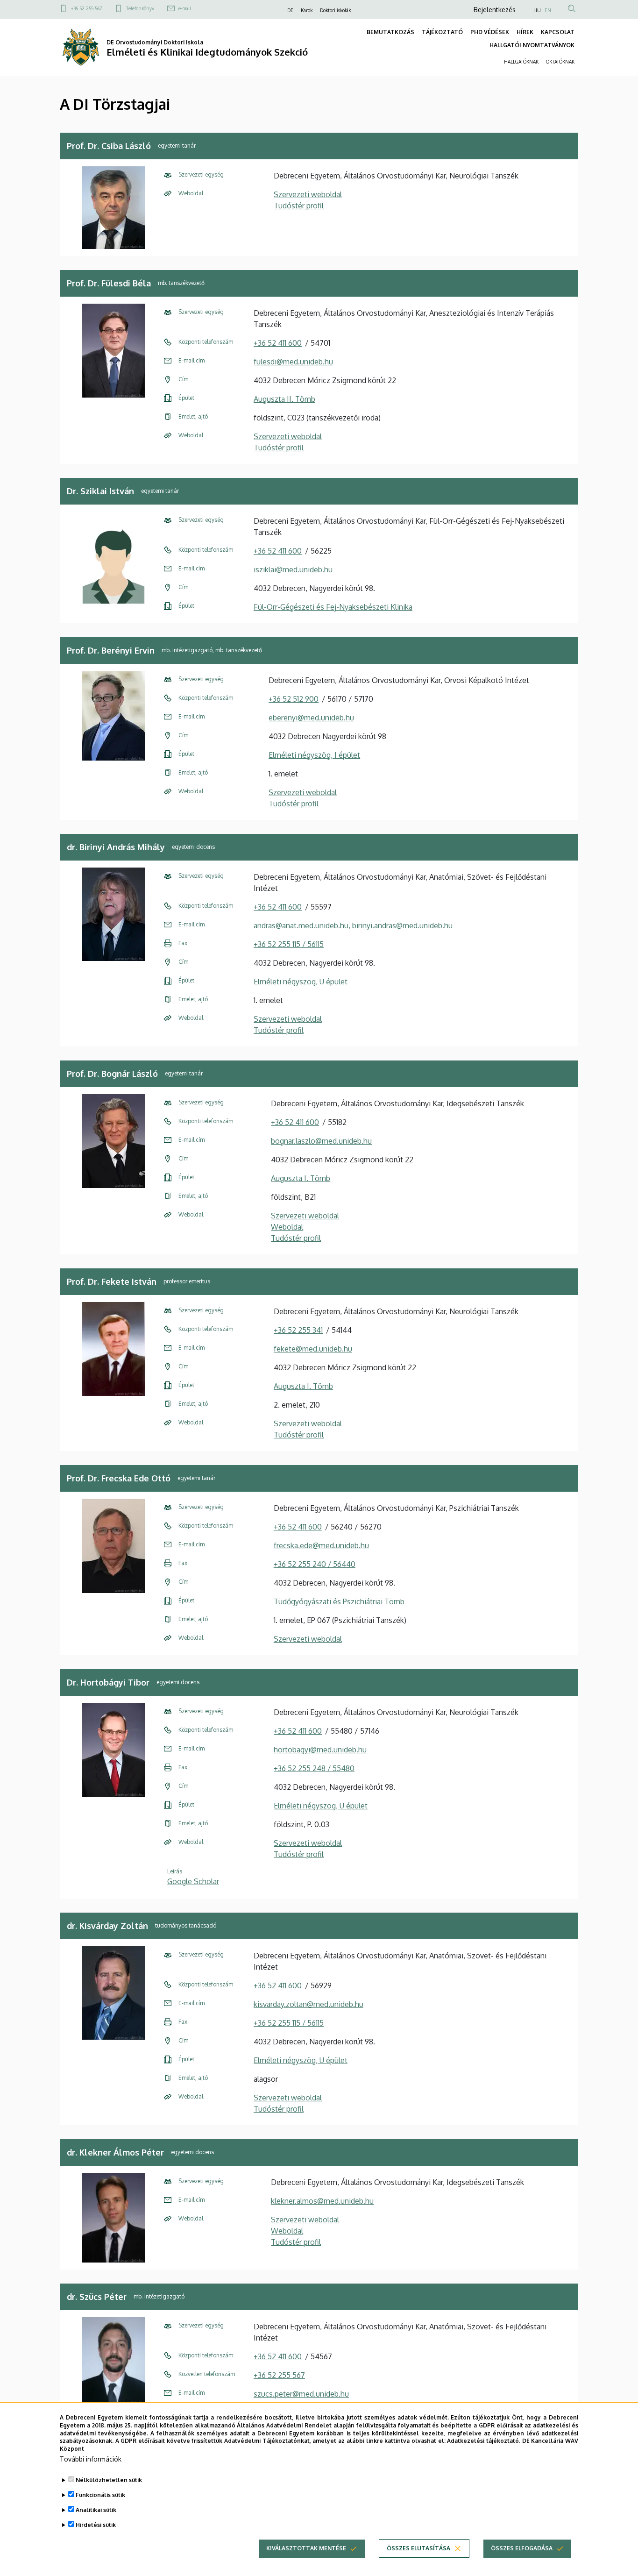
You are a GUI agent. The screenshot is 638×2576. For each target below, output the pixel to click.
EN (548, 10)
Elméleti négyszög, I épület (314, 755)
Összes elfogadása (522, 2548)
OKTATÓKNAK (560, 62)
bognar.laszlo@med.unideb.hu (321, 1141)
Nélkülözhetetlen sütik (109, 2480)
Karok (307, 10)
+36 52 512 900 (294, 699)
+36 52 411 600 (278, 343)
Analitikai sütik (96, 2510)
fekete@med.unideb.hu (313, 1349)
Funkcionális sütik (100, 2495)
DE (290, 10)
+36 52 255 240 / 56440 (315, 1564)
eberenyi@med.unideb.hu (311, 718)
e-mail (185, 8)
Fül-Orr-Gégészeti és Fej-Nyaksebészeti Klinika (333, 607)
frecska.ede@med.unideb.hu (321, 1545)
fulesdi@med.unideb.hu (293, 362)
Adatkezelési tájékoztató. (484, 2441)
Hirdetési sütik (96, 2525)
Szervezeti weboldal (308, 194)
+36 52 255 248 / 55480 (314, 1768)
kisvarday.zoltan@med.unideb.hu (308, 2004)
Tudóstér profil (299, 206)
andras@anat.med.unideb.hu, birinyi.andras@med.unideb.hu (353, 925)
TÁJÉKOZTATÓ (442, 32)
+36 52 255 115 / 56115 (289, 944)
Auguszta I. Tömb (301, 1178)
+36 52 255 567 (86, 8)
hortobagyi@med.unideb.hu (320, 1750)
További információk (91, 2459)
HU (537, 10)
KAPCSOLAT (558, 32)
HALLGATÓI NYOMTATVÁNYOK (532, 45)
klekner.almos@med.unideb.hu (322, 2201)
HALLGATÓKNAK (521, 62)
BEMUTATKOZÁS (390, 32)
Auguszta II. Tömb (284, 399)
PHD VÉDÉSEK (490, 32)
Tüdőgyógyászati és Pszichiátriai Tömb (339, 1601)
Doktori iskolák (335, 10)
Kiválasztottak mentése (306, 2548)
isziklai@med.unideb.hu (293, 569)
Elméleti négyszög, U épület (301, 982)
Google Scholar (193, 1881)
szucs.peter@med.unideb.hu (301, 2394)
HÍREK (525, 32)
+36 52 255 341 (298, 1330)
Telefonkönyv (140, 8)
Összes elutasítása (418, 2548)
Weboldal (287, 1227)
